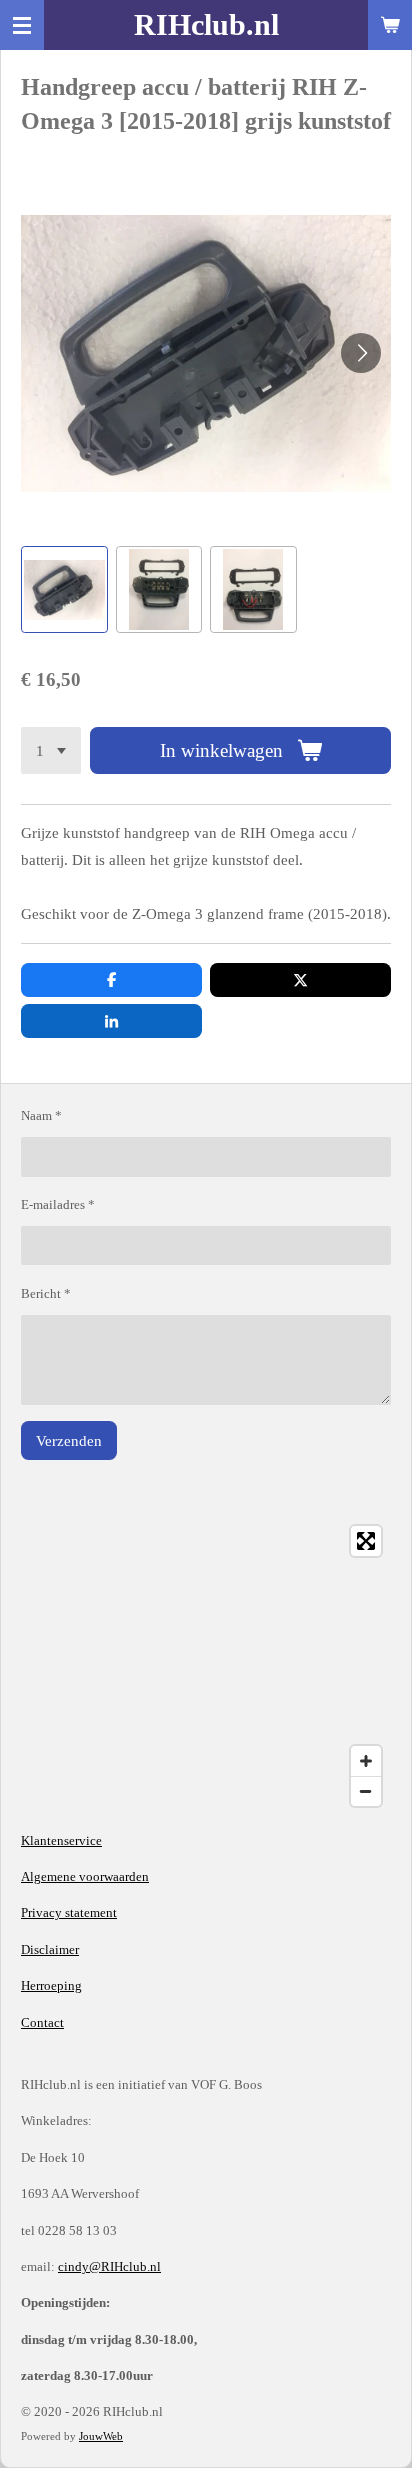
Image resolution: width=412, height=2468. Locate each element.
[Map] (206, 1666)
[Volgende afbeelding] (361, 353)
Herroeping (51, 1985)
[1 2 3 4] (51, 750)
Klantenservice (61, 1840)
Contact (42, 2022)
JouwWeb (101, 2436)
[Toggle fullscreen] (366, 1541)
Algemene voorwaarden (85, 1876)
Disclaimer (50, 1949)
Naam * (41, 1115)
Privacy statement (69, 1912)
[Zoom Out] (366, 1791)
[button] (64, 589)
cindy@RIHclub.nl (109, 2266)
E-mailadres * (58, 1204)
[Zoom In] (366, 1761)
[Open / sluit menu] (22, 25)
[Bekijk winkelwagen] (390, 25)
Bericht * (46, 1293)
